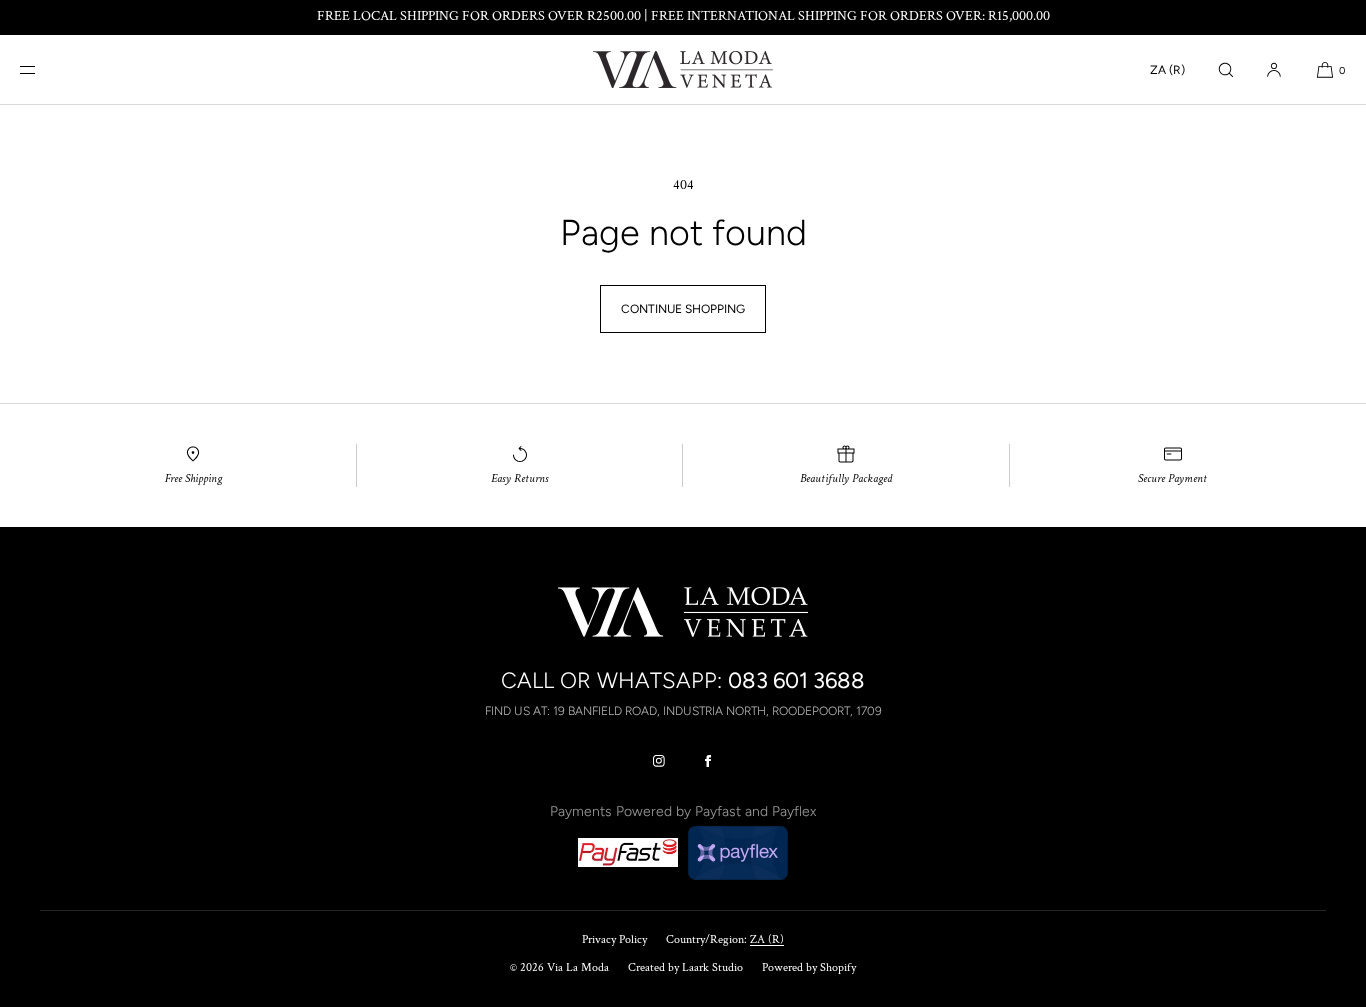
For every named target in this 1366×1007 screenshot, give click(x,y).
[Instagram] (659, 761)
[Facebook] (708, 761)
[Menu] (44, 69)
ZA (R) (1167, 70)
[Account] (1274, 69)
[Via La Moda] (683, 70)
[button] (1226, 69)
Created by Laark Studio (685, 967)
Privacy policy (614, 939)
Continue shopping (683, 309)
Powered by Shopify (809, 967)
